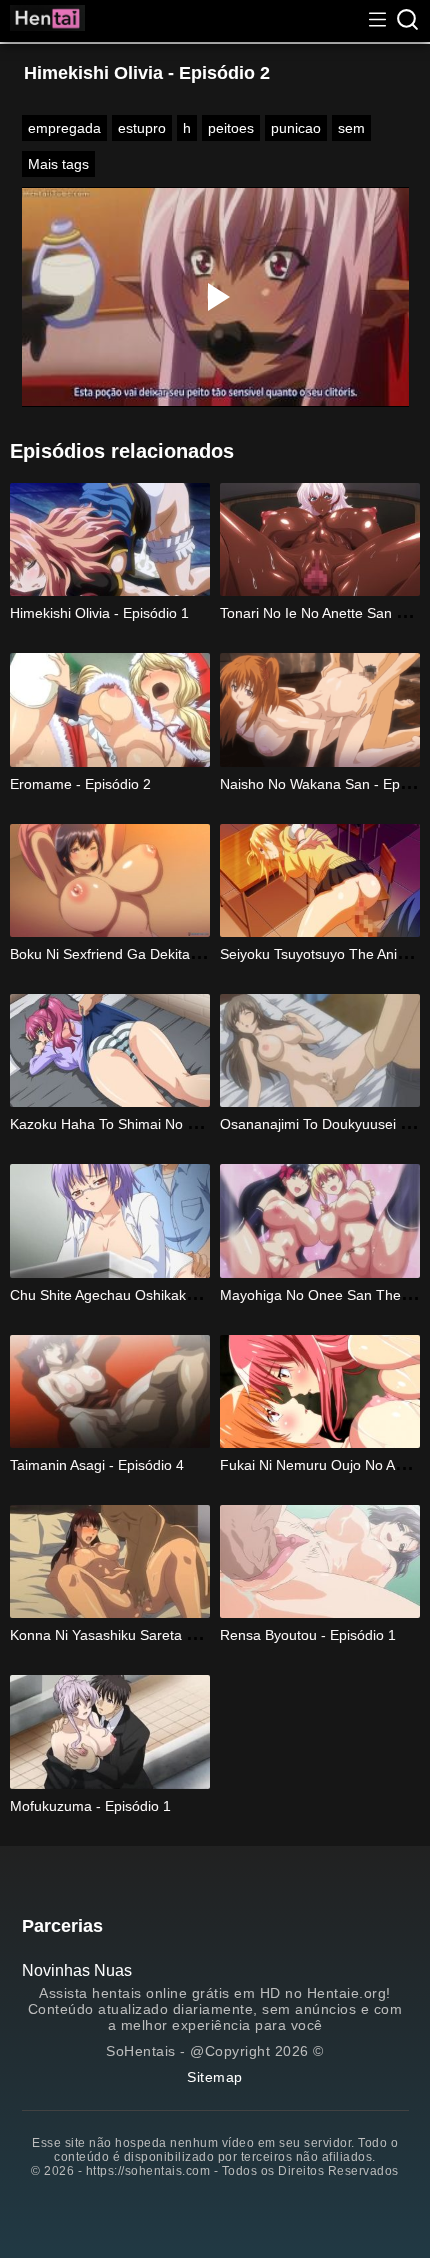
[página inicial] (47, 21)
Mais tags (58, 164)
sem (351, 128)
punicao (296, 128)
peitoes (231, 128)
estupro (142, 128)
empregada (64, 128)
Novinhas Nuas (77, 1970)
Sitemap (215, 2077)
